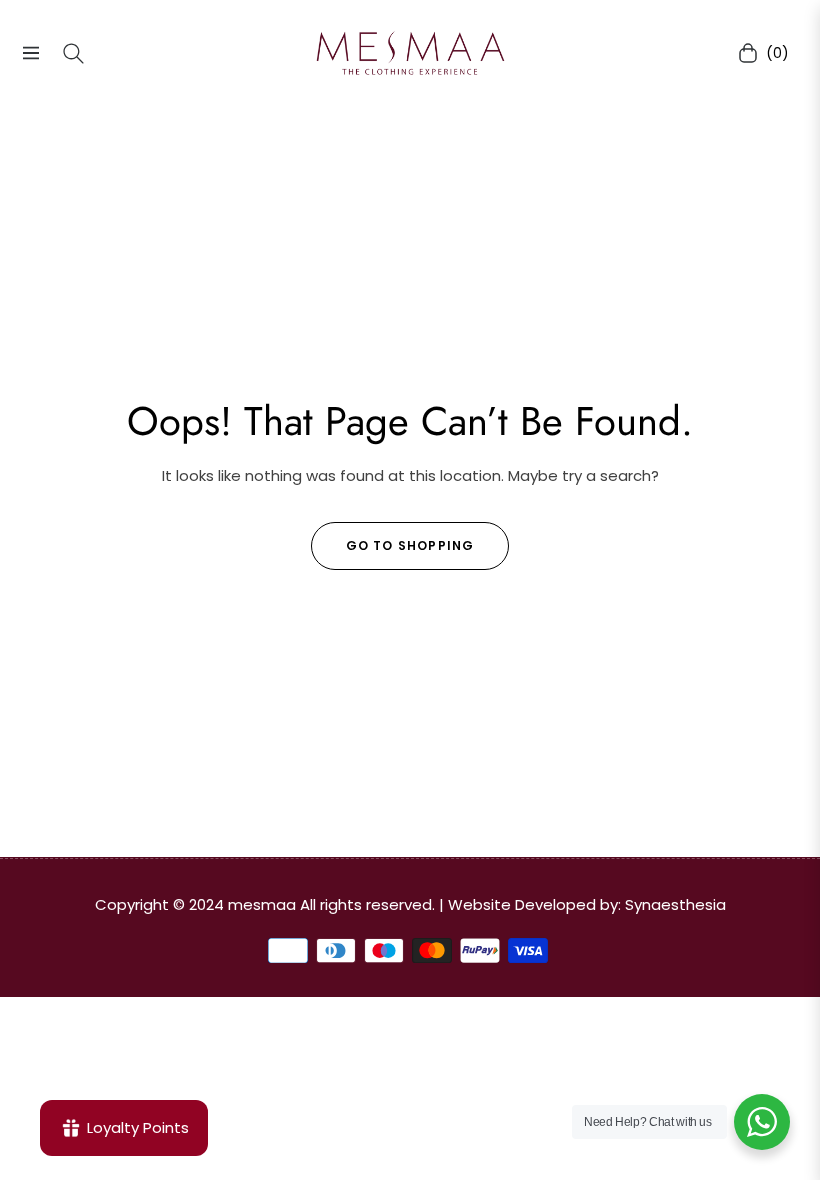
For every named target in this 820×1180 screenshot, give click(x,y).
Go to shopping (410, 545)
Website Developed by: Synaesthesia (587, 904)
